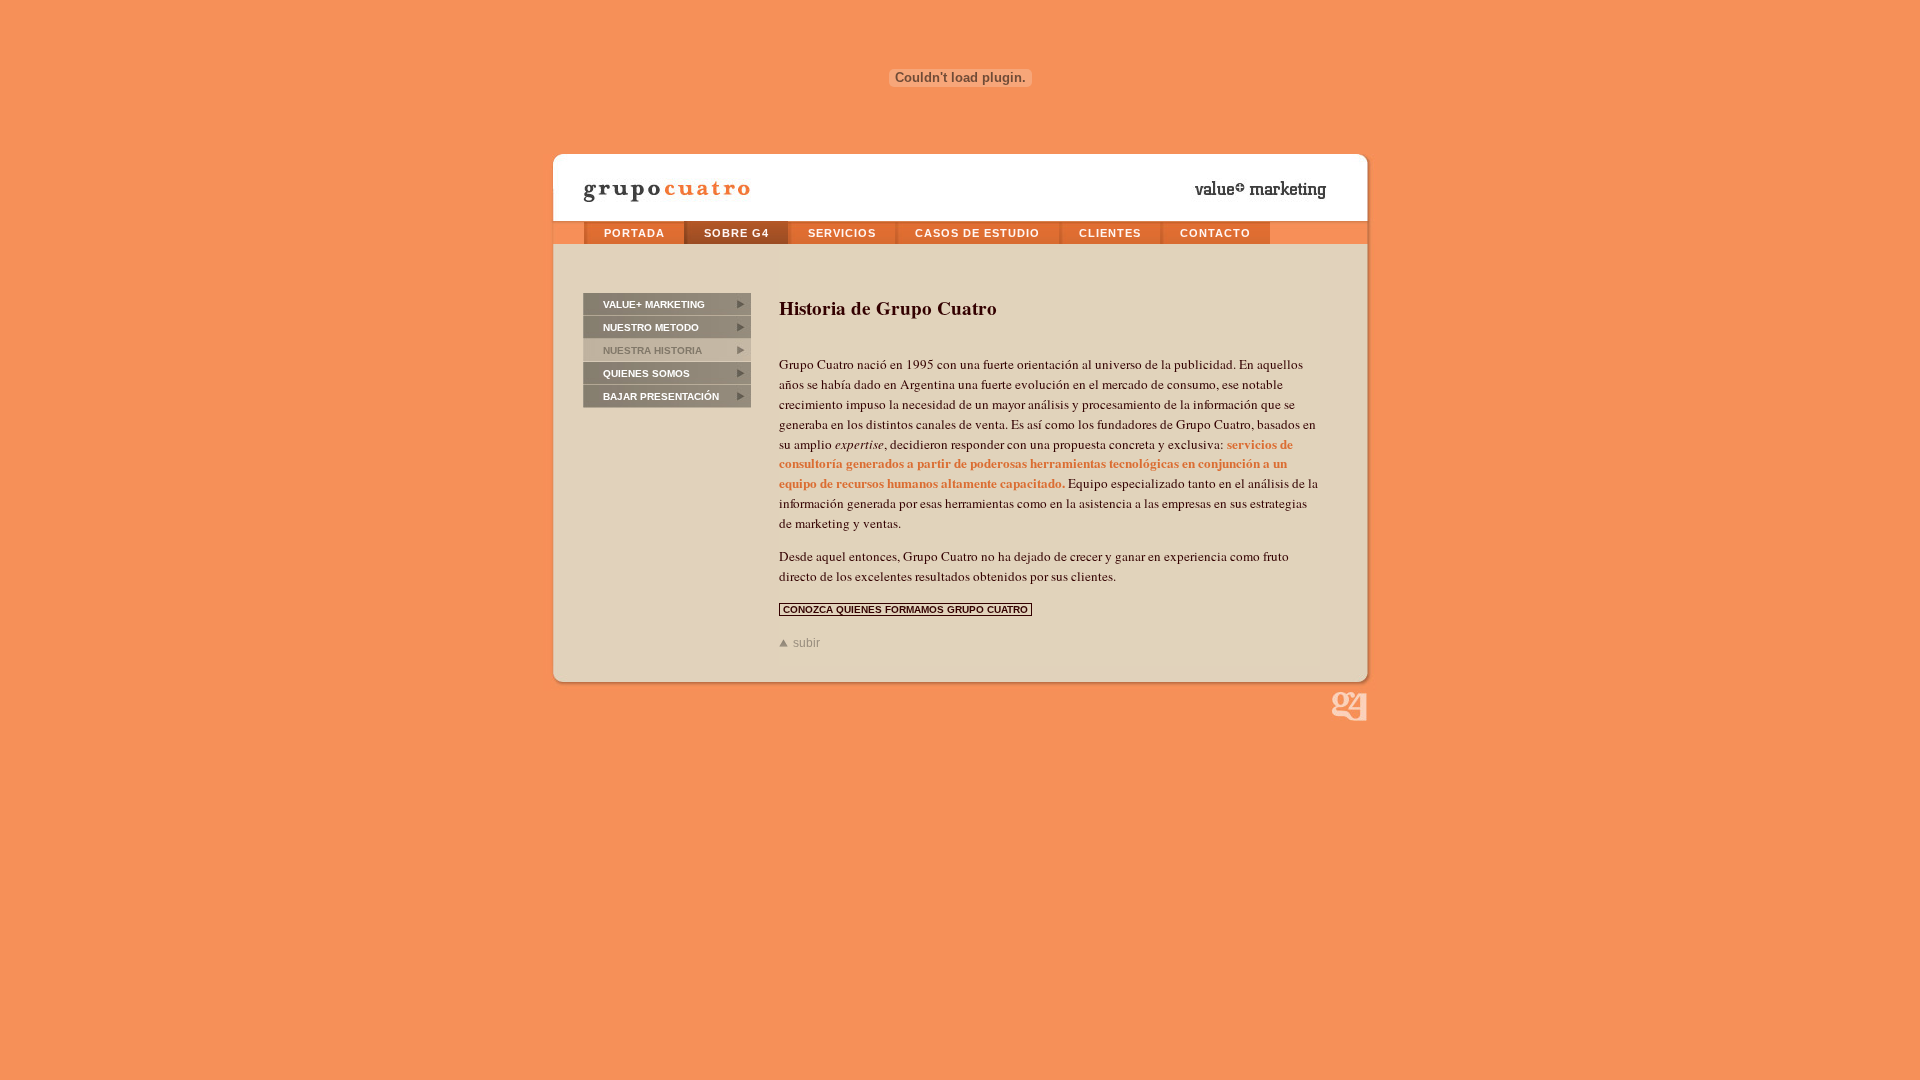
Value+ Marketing (654, 304)
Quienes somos (646, 373)
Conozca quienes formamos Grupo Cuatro (905, 609)
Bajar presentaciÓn (661, 396)
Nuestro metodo (651, 327)
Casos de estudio (977, 233)
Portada (634, 233)
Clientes (1110, 233)
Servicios (842, 233)
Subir (806, 643)
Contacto (1215, 233)
